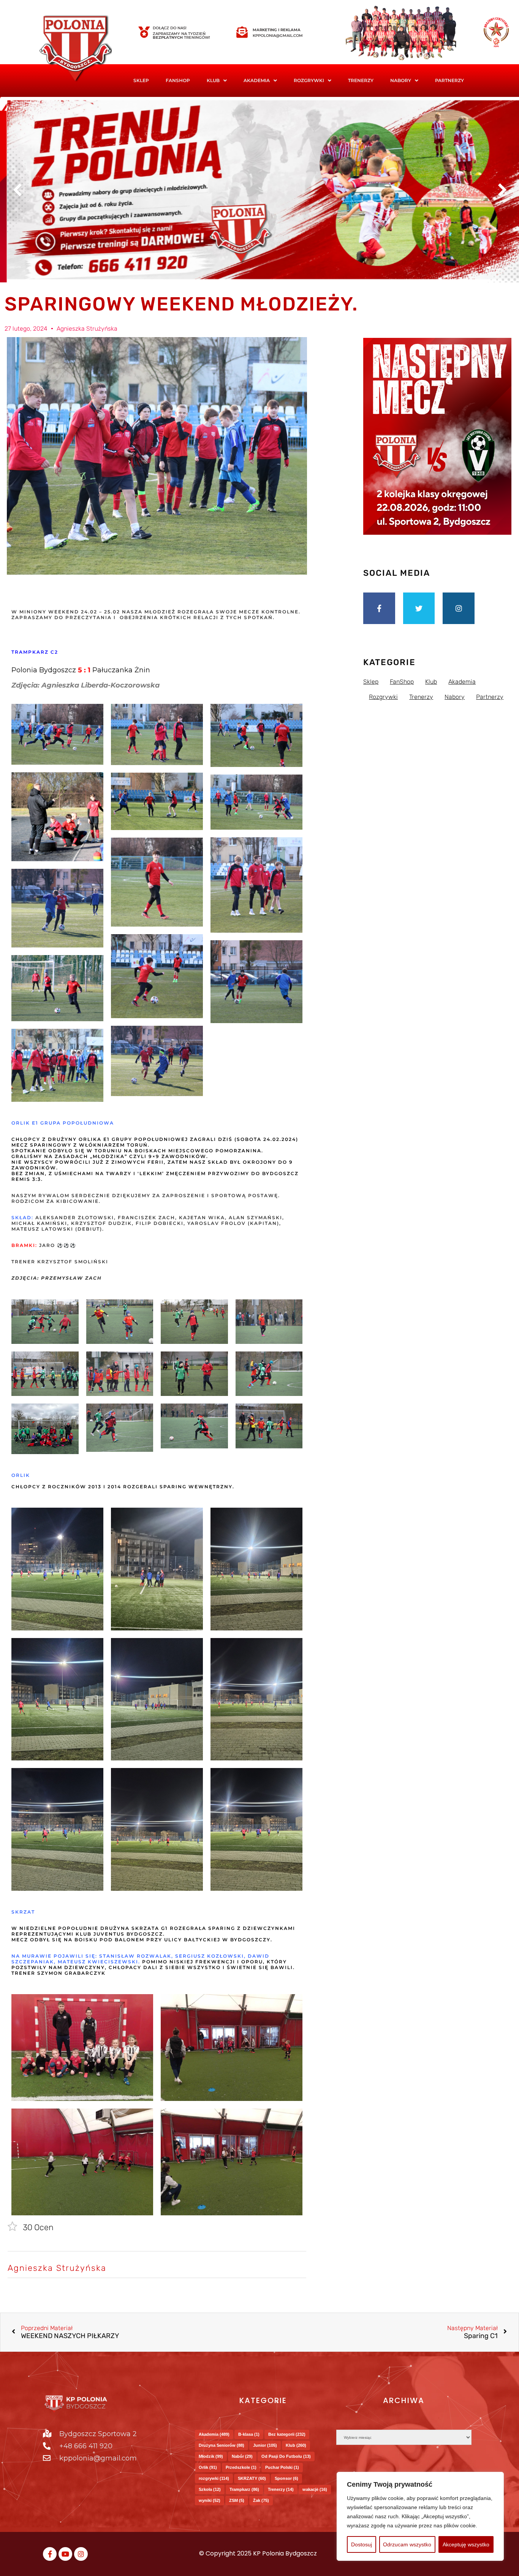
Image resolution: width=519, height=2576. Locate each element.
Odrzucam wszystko (407, 2544)
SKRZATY (252, 2478)
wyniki (210, 2500)
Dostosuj (362, 2544)
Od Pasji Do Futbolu (286, 2456)
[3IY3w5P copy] (87, 49)
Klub (296, 2445)
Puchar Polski (282, 2467)
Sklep (141, 80)
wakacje (315, 2489)
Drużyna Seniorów (222, 2445)
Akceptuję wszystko (466, 2544)
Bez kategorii (287, 2434)
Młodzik (211, 2456)
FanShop (178, 80)
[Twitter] (419, 608)
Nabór (242, 2456)
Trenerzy (361, 80)
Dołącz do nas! (170, 28)
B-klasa (249, 2434)
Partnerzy (449, 80)
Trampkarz (244, 2489)
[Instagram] (459, 608)
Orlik (208, 2467)
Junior (265, 2445)
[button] (217, 81)
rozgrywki (214, 2478)
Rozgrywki (309, 80)
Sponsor (286, 2478)
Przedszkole (241, 2467)
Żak (261, 2500)
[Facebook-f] (379, 608)
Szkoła (210, 2489)
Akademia (257, 80)
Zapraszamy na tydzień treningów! (181, 36)
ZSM (237, 2500)
